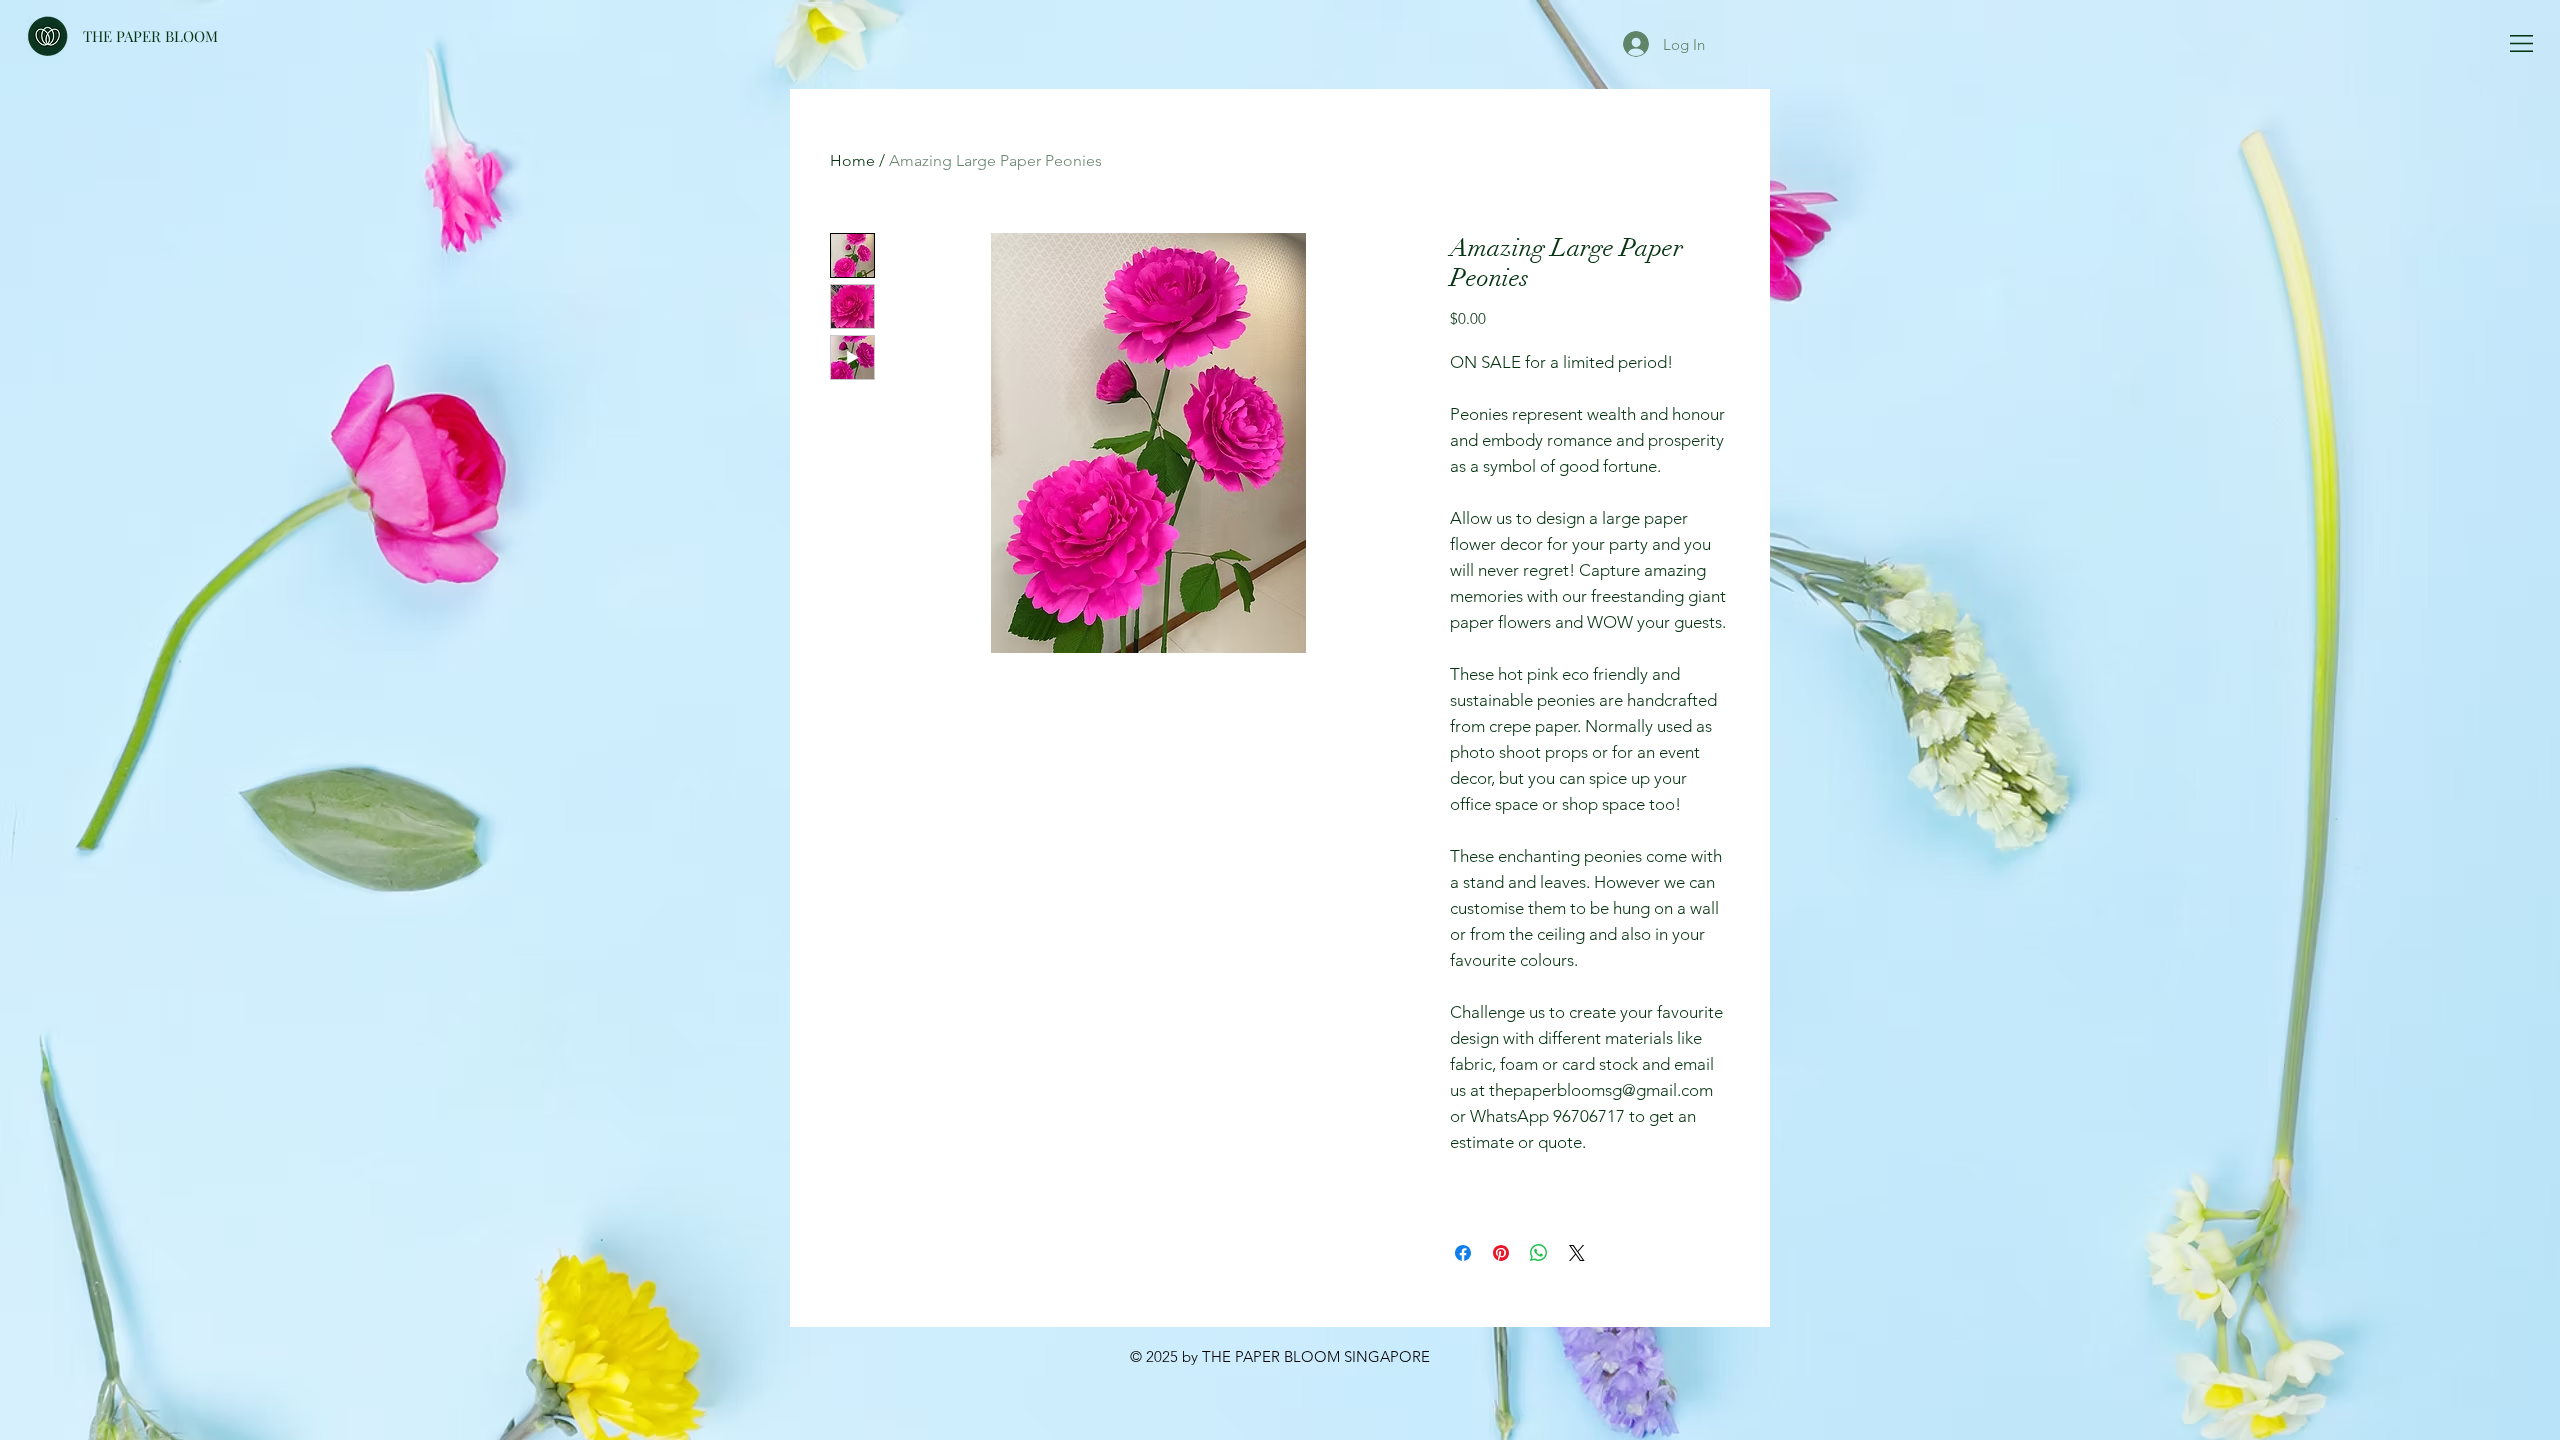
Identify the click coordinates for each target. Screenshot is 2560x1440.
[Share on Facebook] (1463, 1253)
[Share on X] (1577, 1253)
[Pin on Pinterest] (1501, 1253)
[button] (2521, 43)
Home (852, 160)
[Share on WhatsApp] (1539, 1253)
